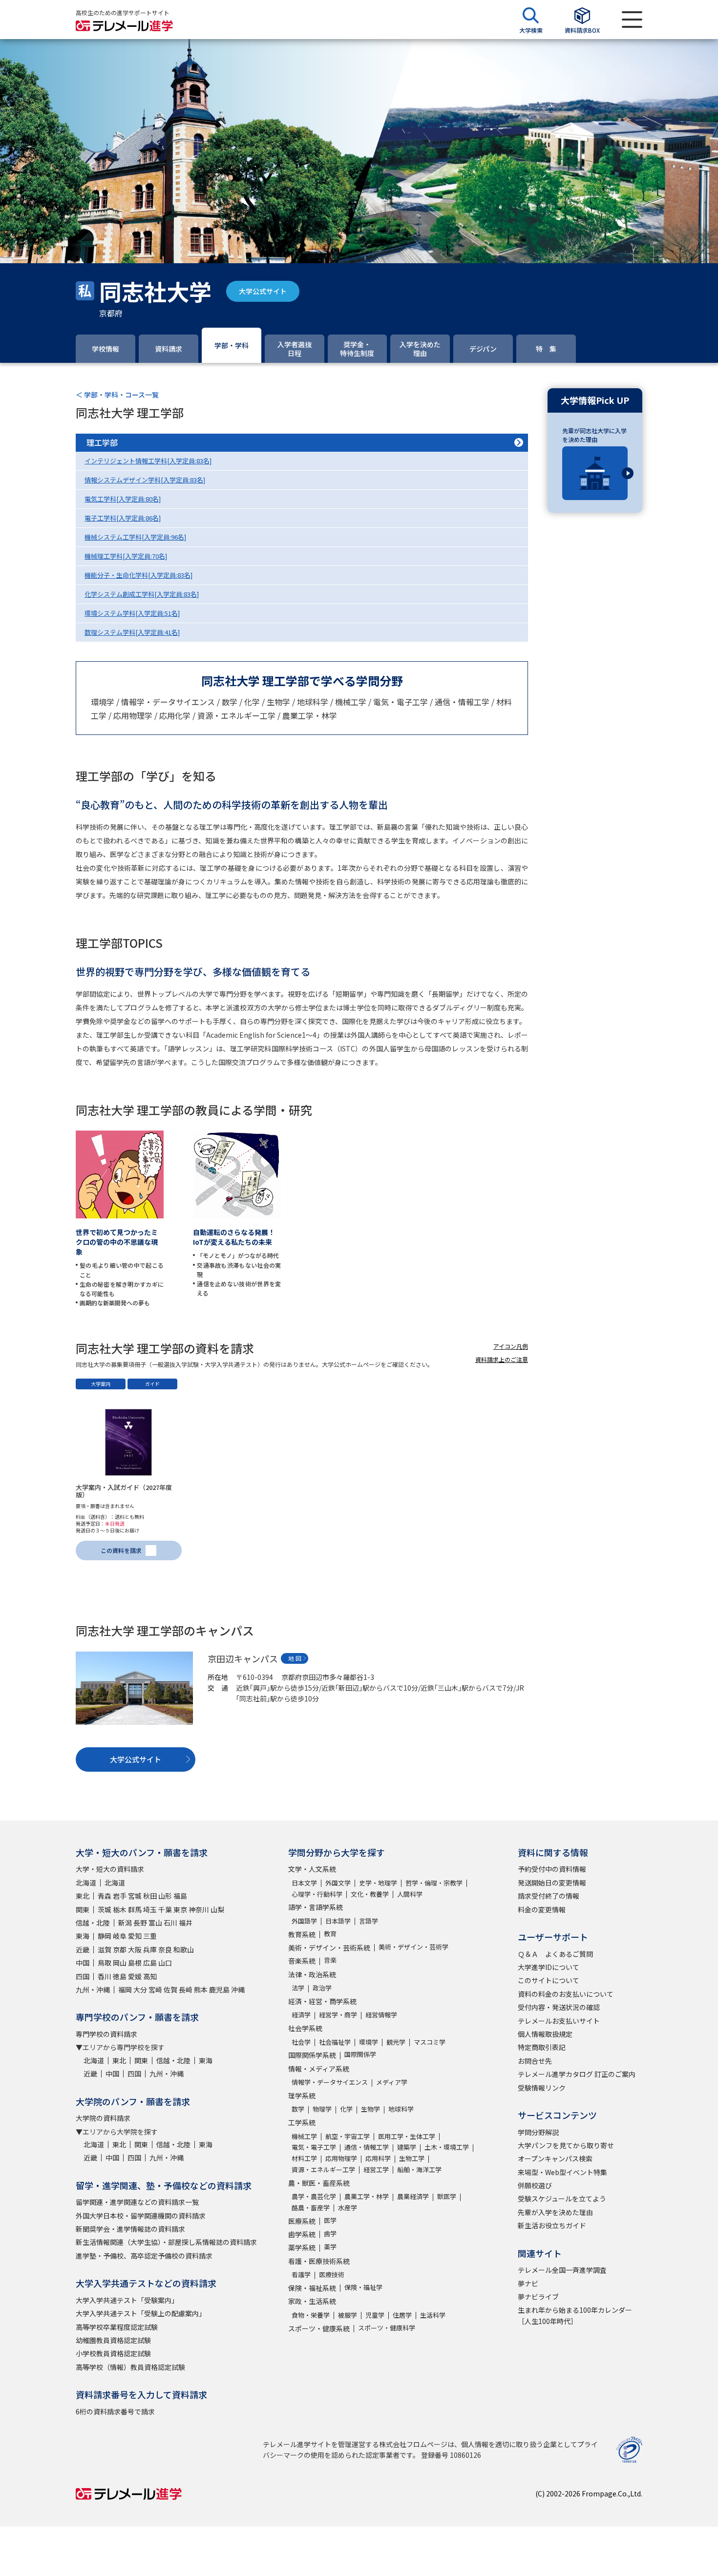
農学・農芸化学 (314, 2196)
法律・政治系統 (312, 1974)
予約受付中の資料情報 (552, 1869)
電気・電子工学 (314, 2147)
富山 (155, 1923)
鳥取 (105, 1963)
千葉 (165, 1909)
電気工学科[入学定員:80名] (123, 499)
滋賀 (105, 1949)
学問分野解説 (538, 2132)
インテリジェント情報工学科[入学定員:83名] (148, 461)
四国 (83, 1976)
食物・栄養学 (311, 2315)
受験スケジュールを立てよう (562, 2199)
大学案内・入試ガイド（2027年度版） (124, 1491)
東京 (180, 1909)
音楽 (330, 1960)
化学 (346, 2109)
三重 (150, 1936)
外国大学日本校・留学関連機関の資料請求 (141, 2216)
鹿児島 (219, 1990)
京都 (120, 1949)
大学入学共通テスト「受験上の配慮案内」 (141, 2313)
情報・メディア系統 (319, 2069)
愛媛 (135, 1976)
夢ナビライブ (538, 2297)
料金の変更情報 (542, 1909)
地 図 (295, 1658)
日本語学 (338, 1921)
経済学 (301, 2015)
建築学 (407, 2147)
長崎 (186, 1990)
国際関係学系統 (312, 2055)
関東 (83, 1909)
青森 (105, 1896)
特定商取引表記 (542, 2047)
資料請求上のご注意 (502, 1359)
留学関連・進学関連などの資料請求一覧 (137, 2202)
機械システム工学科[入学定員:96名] (135, 537)
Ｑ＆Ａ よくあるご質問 (555, 1954)
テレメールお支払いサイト (559, 2021)
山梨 (217, 1909)
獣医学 (447, 2196)
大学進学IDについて (549, 1967)
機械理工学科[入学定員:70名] (126, 556)
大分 (140, 1990)
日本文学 (304, 1883)
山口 (165, 1963)
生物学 (370, 2109)
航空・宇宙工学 (348, 2136)
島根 (135, 1963)
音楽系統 (302, 1961)
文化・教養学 (370, 1894)
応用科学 (378, 2158)
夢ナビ (528, 2283)
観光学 (396, 2042)
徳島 (120, 1976)
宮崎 (155, 1990)
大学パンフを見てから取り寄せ (566, 2145)
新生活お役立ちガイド (552, 2225)
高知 (150, 1976)
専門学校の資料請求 (106, 2034)
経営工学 (376, 2169)
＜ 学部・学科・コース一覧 (117, 395)
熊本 (201, 1990)
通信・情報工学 (367, 2147)
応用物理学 (341, 2158)
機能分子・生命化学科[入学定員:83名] (138, 575)
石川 (170, 1923)
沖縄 (238, 1990)
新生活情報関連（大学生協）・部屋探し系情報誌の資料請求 (166, 2242)
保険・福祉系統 (312, 2288)
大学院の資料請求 (103, 2118)
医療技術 (332, 2274)
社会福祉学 (335, 2042)
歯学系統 (302, 2234)
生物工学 (412, 2158)
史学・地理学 (378, 1883)
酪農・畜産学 (311, 2208)
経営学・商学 (338, 2015)
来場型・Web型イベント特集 (562, 2172)
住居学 (402, 2315)
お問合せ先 (535, 2061)
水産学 (348, 2208)
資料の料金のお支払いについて (566, 1994)
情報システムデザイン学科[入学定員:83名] (145, 480)
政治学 (322, 1988)
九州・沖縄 (93, 1990)
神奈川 (199, 1909)
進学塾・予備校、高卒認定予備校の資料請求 (144, 2256)
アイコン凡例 (511, 1346)
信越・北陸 (93, 1923)
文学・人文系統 (312, 1869)
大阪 (135, 1949)
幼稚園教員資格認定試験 (113, 2340)
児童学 (375, 2315)
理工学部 (102, 442)
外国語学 (304, 1921)
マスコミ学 (430, 2042)
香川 (105, 1976)
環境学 (369, 2042)
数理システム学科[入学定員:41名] (132, 632)
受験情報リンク (542, 2088)
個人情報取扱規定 (545, 2034)
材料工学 (304, 2158)
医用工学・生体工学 (407, 2136)
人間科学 (410, 1894)
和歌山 (184, 1949)
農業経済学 (413, 2196)
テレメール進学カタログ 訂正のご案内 (577, 2074)
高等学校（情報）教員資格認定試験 (130, 2367)
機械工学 (304, 2136)
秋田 (150, 1896)
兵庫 (150, 1949)
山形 (165, 1896)
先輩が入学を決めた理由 (555, 2212)
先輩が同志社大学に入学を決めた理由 (594, 435)
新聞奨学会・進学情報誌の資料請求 (130, 2229)
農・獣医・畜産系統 (319, 2183)
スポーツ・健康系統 (319, 2328)
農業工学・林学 (367, 2196)
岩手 (120, 1896)
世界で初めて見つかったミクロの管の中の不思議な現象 (117, 1242)
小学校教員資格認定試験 (113, 2353)
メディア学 (392, 2082)
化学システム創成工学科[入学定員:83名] (142, 594)
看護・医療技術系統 (319, 2261)
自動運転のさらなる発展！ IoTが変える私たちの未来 (237, 1237)
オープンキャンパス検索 (555, 2158)
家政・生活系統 (312, 2301)
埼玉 (150, 1909)
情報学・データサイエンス (330, 2082)
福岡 (125, 1990)
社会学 (301, 2042)
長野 (140, 1923)
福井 (186, 1923)
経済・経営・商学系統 (322, 2001)
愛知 (135, 1936)
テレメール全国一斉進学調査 (562, 2270)
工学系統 (302, 2122)
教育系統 (302, 1934)
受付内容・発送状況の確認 (559, 2007)
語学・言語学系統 (316, 1907)
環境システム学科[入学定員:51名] (132, 613)
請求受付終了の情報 (549, 1896)
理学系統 (302, 2095)
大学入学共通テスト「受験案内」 (127, 2300)
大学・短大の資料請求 (110, 1869)
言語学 (369, 1921)
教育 (330, 1934)
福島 (180, 1896)
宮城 (135, 1896)
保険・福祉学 (363, 2287)
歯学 (330, 2233)
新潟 (125, 1923)
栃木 (120, 1909)
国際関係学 (360, 2054)
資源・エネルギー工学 (323, 2169)
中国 (83, 1963)
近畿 (83, 1949)
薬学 (330, 2247)
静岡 (105, 1936)
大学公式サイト (263, 291)
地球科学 (401, 2109)
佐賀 (170, 1990)
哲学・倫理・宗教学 (434, 1883)
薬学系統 (302, 2247)
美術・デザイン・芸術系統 (329, 1948)
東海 (83, 1936)
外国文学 (338, 1883)
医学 (330, 2220)
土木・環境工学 (447, 2147)
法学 (298, 1988)
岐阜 (120, 1936)
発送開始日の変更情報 (552, 1883)
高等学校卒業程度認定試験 (117, 2327)
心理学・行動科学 (317, 1894)
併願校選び (535, 2185)
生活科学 (433, 2315)
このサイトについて (549, 1980)
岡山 (120, 1963)
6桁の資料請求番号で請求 (115, 2411)
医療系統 (302, 2221)
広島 (150, 1963)
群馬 (135, 1909)
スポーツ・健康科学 (387, 2328)
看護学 (301, 2274)
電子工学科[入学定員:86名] (123, 518)
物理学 (322, 2109)
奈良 (165, 1949)
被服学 (348, 2315)
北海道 (86, 1883)
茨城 (105, 1909)
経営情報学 (381, 2015)
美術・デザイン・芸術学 (413, 1947)
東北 (83, 1896)
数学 (298, 2109)
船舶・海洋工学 (419, 2169)
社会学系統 (305, 2028)
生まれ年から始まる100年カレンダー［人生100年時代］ (575, 2315)
